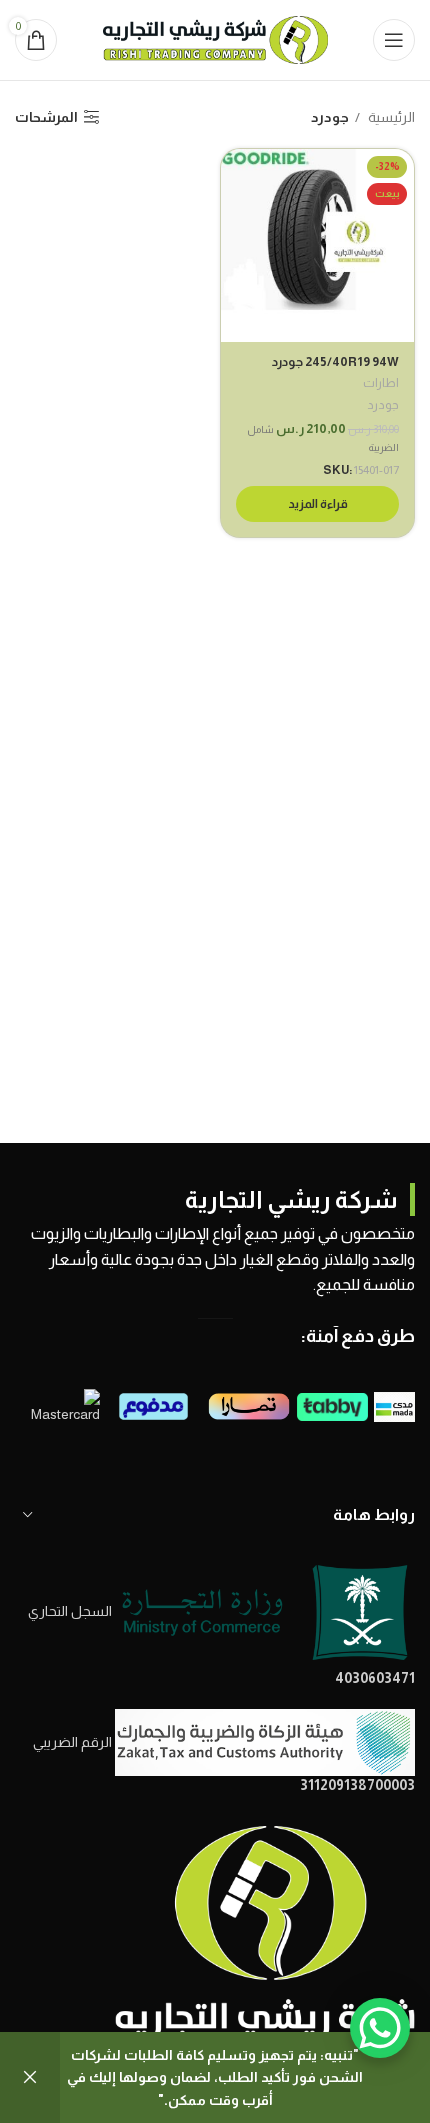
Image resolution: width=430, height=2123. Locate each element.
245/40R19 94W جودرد (335, 362)
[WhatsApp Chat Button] (380, 2028)
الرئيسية (390, 117)
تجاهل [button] (30, 2077)
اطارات (381, 383)
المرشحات (46, 117)
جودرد (383, 405)
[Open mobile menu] (394, 40)
